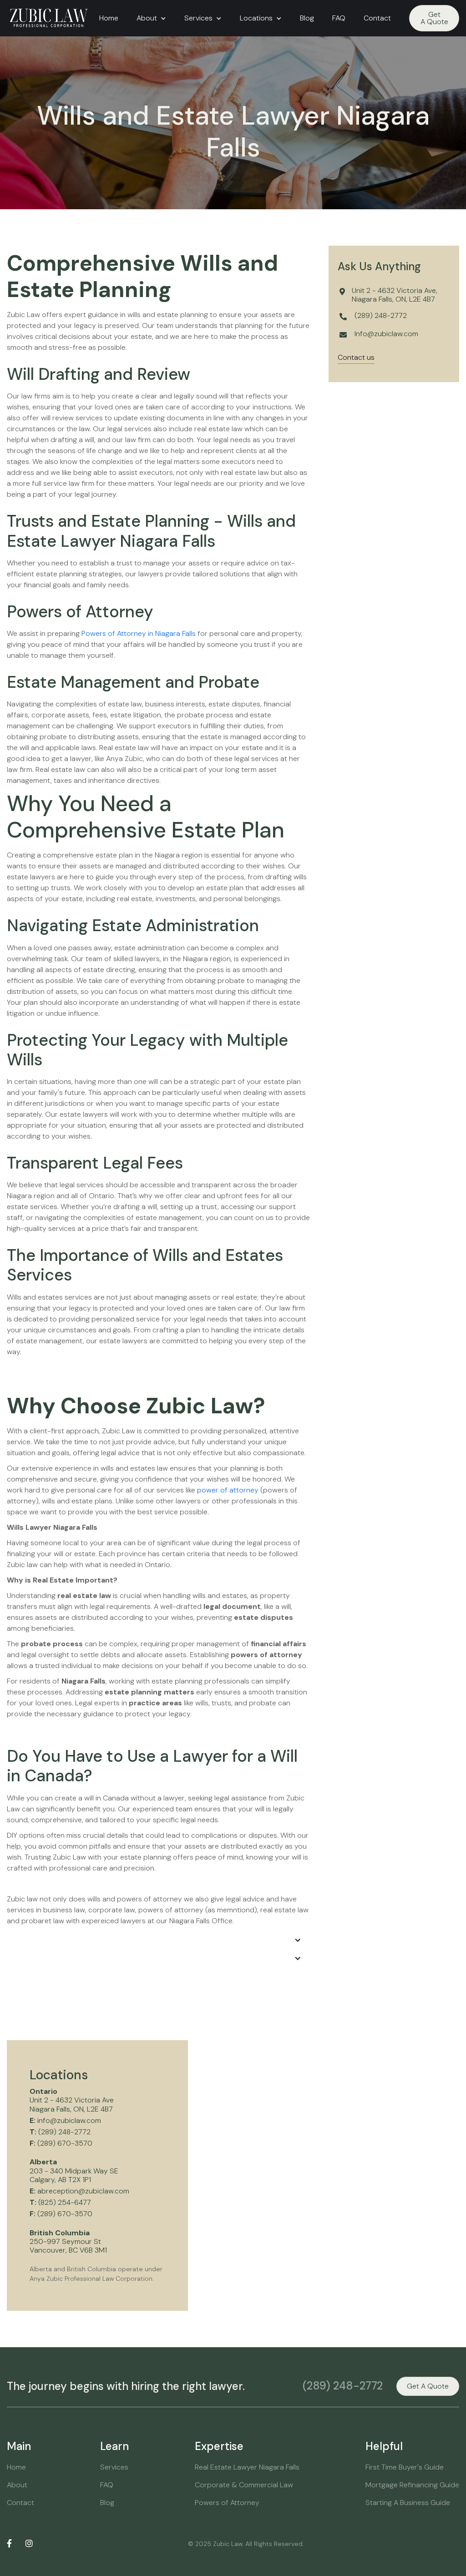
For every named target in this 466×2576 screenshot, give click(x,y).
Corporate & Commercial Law (244, 2485)
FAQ (339, 18)
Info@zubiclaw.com (386, 334)
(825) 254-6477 (60, 2202)
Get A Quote (434, 18)
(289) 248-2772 (381, 316)
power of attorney (228, 1490)
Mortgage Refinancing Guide (412, 2485)
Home (109, 18)
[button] (151, 18)
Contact (377, 18)
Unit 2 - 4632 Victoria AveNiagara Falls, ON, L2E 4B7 (72, 2100)
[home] (48, 18)
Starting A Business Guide (408, 2503)
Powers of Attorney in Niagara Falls (139, 633)
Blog (307, 18)
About (17, 2485)
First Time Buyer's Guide (405, 2467)
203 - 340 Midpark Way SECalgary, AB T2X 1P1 (74, 2171)
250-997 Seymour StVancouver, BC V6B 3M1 (68, 2242)
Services (114, 2467)
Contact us (356, 358)
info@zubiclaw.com (65, 2120)
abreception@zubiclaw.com (79, 2191)
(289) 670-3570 (61, 2143)
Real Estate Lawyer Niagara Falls (247, 2467)
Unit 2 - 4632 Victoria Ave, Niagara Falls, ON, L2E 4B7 (395, 295)
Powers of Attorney (227, 2503)
